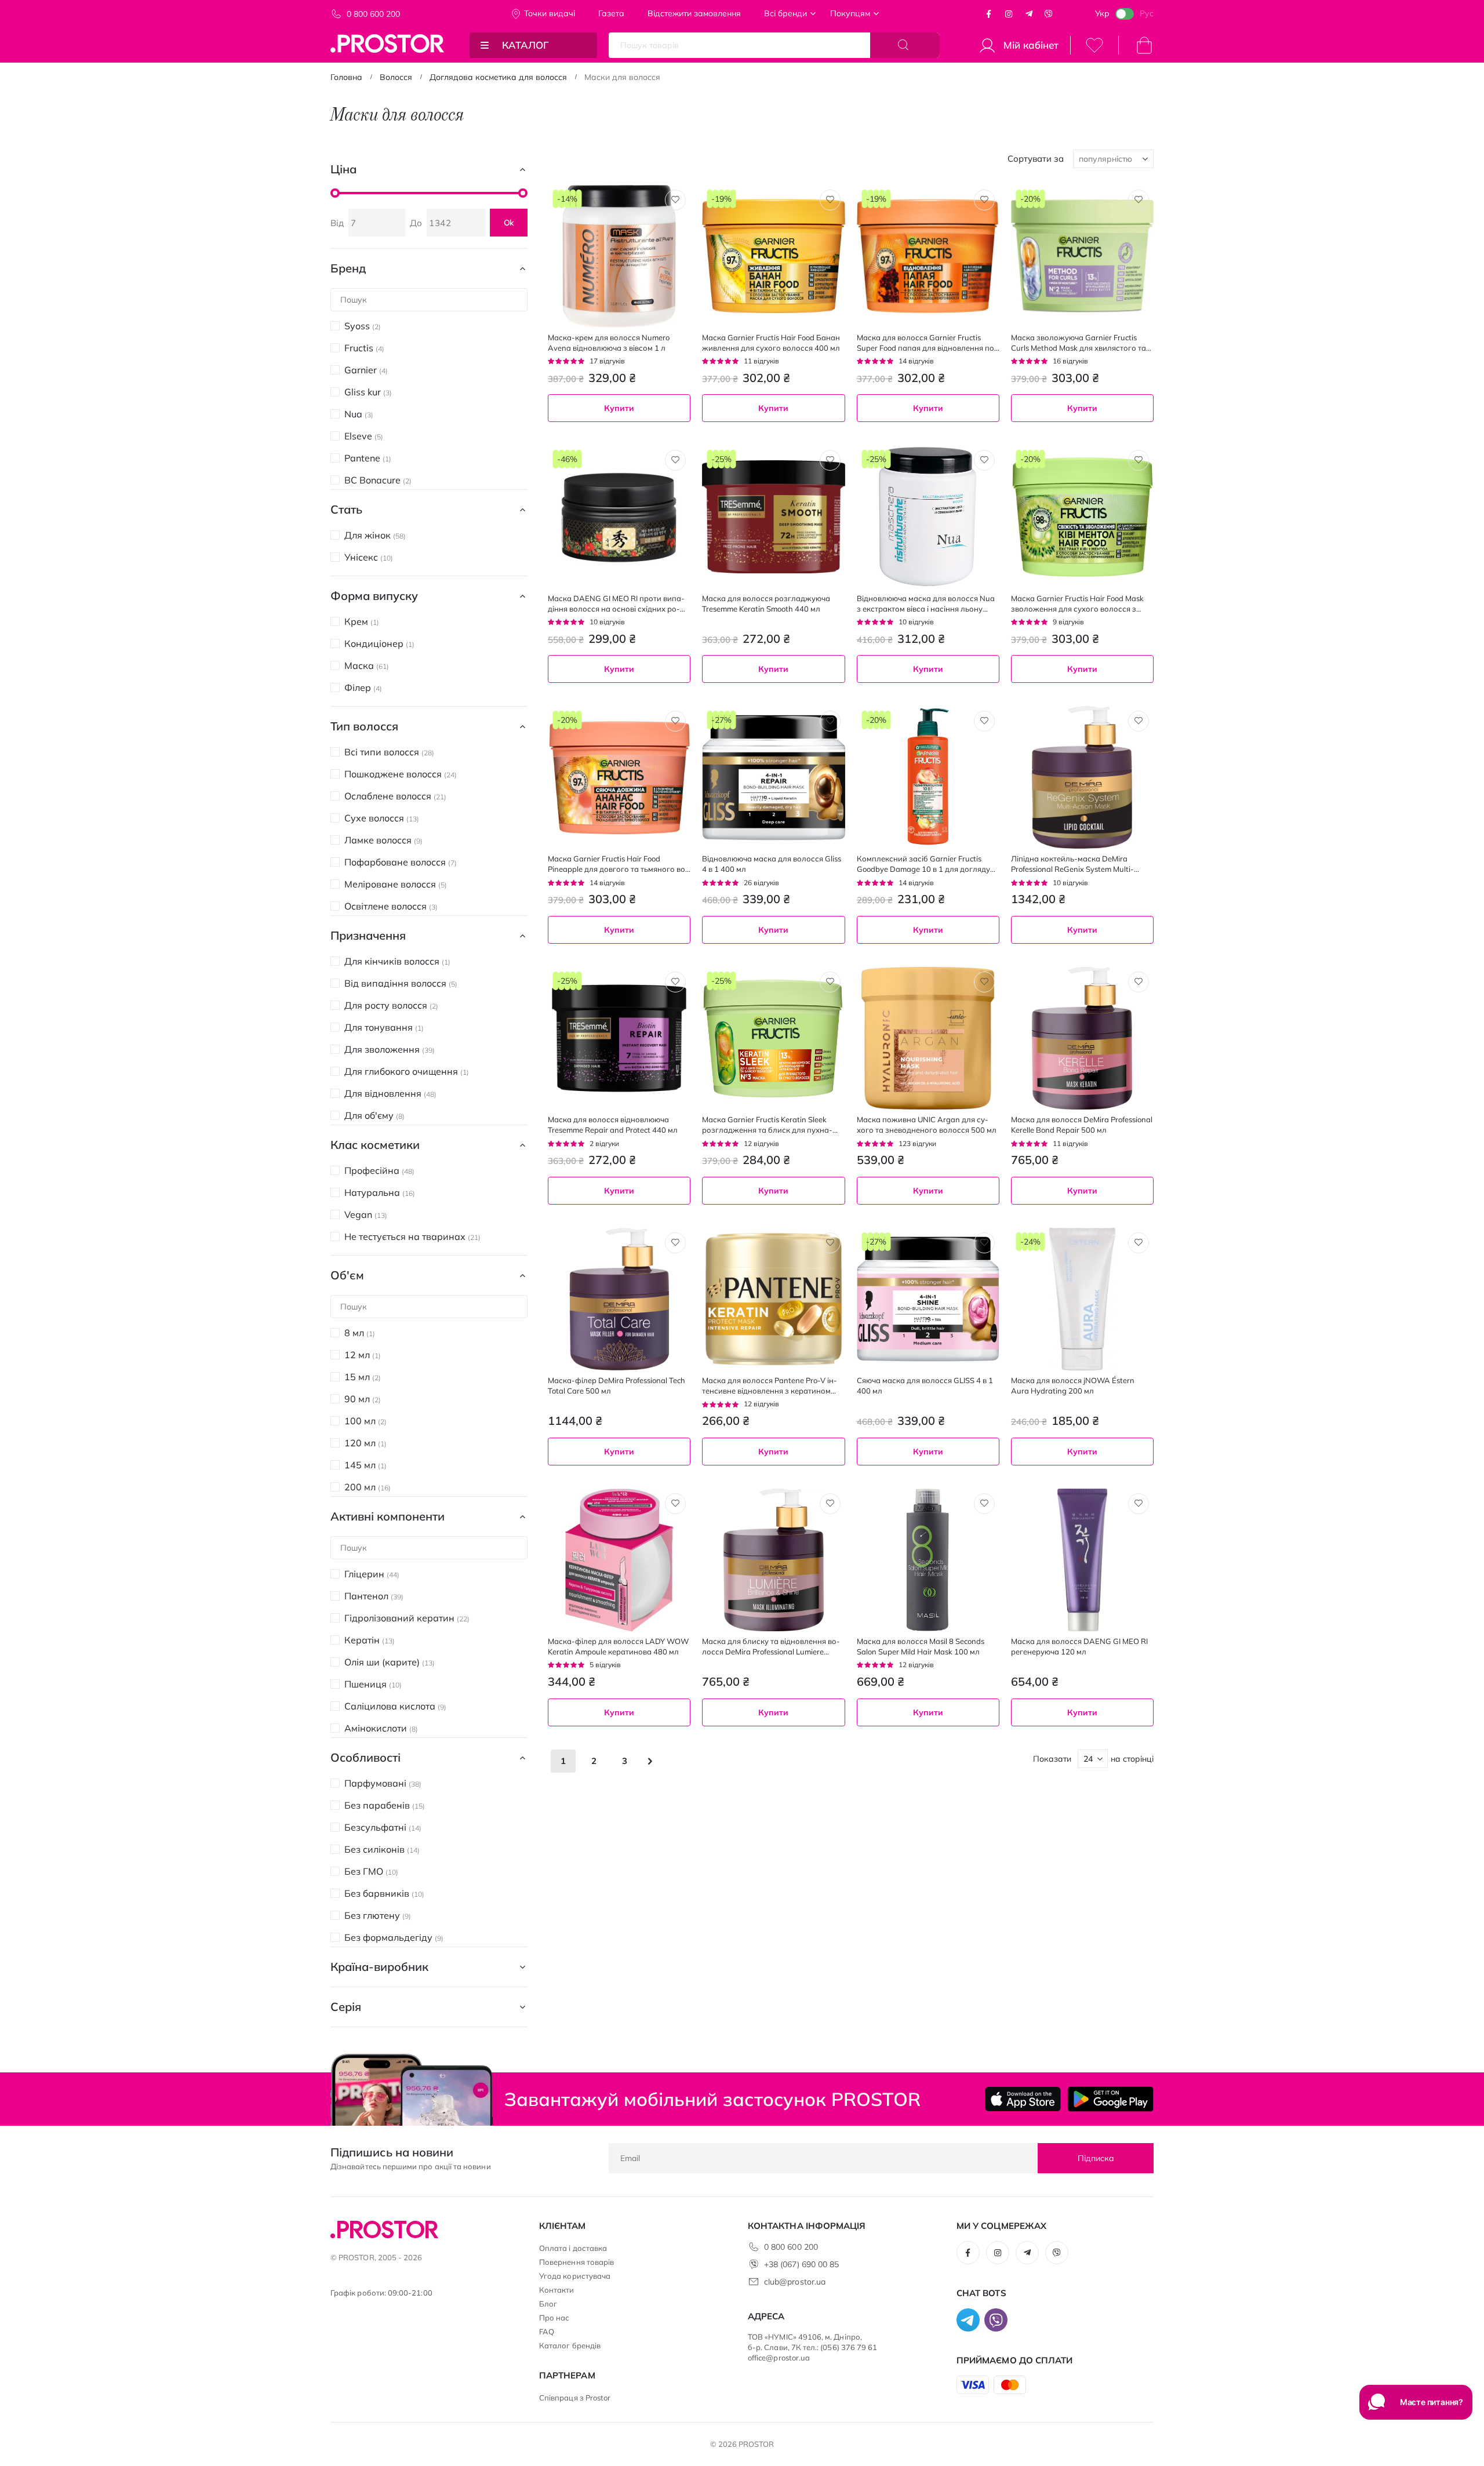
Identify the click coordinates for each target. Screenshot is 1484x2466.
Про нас (554, 2318)
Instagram (1009, 14)
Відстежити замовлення (694, 13)
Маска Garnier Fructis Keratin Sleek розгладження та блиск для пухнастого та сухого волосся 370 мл (767, 1125)
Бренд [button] (348, 268)
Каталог (525, 45)
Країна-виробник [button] (379, 1967)
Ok (509, 223)
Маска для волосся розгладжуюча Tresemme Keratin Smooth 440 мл (766, 603)
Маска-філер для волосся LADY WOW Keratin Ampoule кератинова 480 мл (618, 1646)
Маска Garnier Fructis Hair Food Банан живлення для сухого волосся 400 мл (771, 343)
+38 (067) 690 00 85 (801, 2264)
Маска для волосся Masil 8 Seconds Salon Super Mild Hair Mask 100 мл (921, 1646)
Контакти (557, 2290)
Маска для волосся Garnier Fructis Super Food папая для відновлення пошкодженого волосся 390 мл (927, 343)
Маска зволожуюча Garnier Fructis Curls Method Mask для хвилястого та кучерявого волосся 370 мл (1079, 343)
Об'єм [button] (347, 1275)
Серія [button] (346, 2007)
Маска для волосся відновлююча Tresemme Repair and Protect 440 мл (613, 1125)
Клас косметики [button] (375, 1145)
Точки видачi (550, 13)
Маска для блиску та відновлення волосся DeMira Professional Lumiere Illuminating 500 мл (771, 1647)
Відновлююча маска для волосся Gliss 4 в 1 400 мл (772, 864)
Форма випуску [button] (374, 596)
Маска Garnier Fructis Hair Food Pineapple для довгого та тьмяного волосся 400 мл (618, 864)
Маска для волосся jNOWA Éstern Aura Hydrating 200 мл (1073, 1385)
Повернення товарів (576, 2262)
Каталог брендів (570, 2345)
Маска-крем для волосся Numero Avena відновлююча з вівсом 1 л (609, 343)
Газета (611, 13)
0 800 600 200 (373, 14)
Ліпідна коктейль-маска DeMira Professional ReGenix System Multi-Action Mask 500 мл (1072, 864)
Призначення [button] (368, 935)
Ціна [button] (343, 169)
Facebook (989, 14)
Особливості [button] (365, 1757)
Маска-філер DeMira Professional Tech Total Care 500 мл (616, 1385)
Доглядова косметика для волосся (498, 77)
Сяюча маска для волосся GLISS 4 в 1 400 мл (925, 1385)
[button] (675, 200)
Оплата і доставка (573, 2248)
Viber (1049, 14)
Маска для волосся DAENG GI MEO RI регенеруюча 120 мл (1079, 1646)
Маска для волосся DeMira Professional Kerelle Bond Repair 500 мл (1082, 1125)
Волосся (396, 77)
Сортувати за (1036, 159)
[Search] (905, 45)
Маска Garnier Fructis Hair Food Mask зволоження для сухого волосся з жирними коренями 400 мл (1077, 604)
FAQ (547, 2332)
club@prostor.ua (795, 2282)
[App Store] (1023, 2099)
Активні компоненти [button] (388, 1516)
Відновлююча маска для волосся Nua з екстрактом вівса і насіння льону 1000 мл (926, 604)
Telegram (1029, 14)
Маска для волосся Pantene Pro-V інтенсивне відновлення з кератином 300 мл (770, 1386)
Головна (346, 77)
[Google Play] (1110, 2099)
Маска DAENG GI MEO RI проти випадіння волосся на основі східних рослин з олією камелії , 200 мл (616, 604)
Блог (548, 2304)
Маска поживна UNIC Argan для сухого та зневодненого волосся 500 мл (927, 1125)
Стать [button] (346, 509)
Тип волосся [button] (364, 726)
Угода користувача (575, 2276)
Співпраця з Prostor (575, 2398)
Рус (1147, 13)
